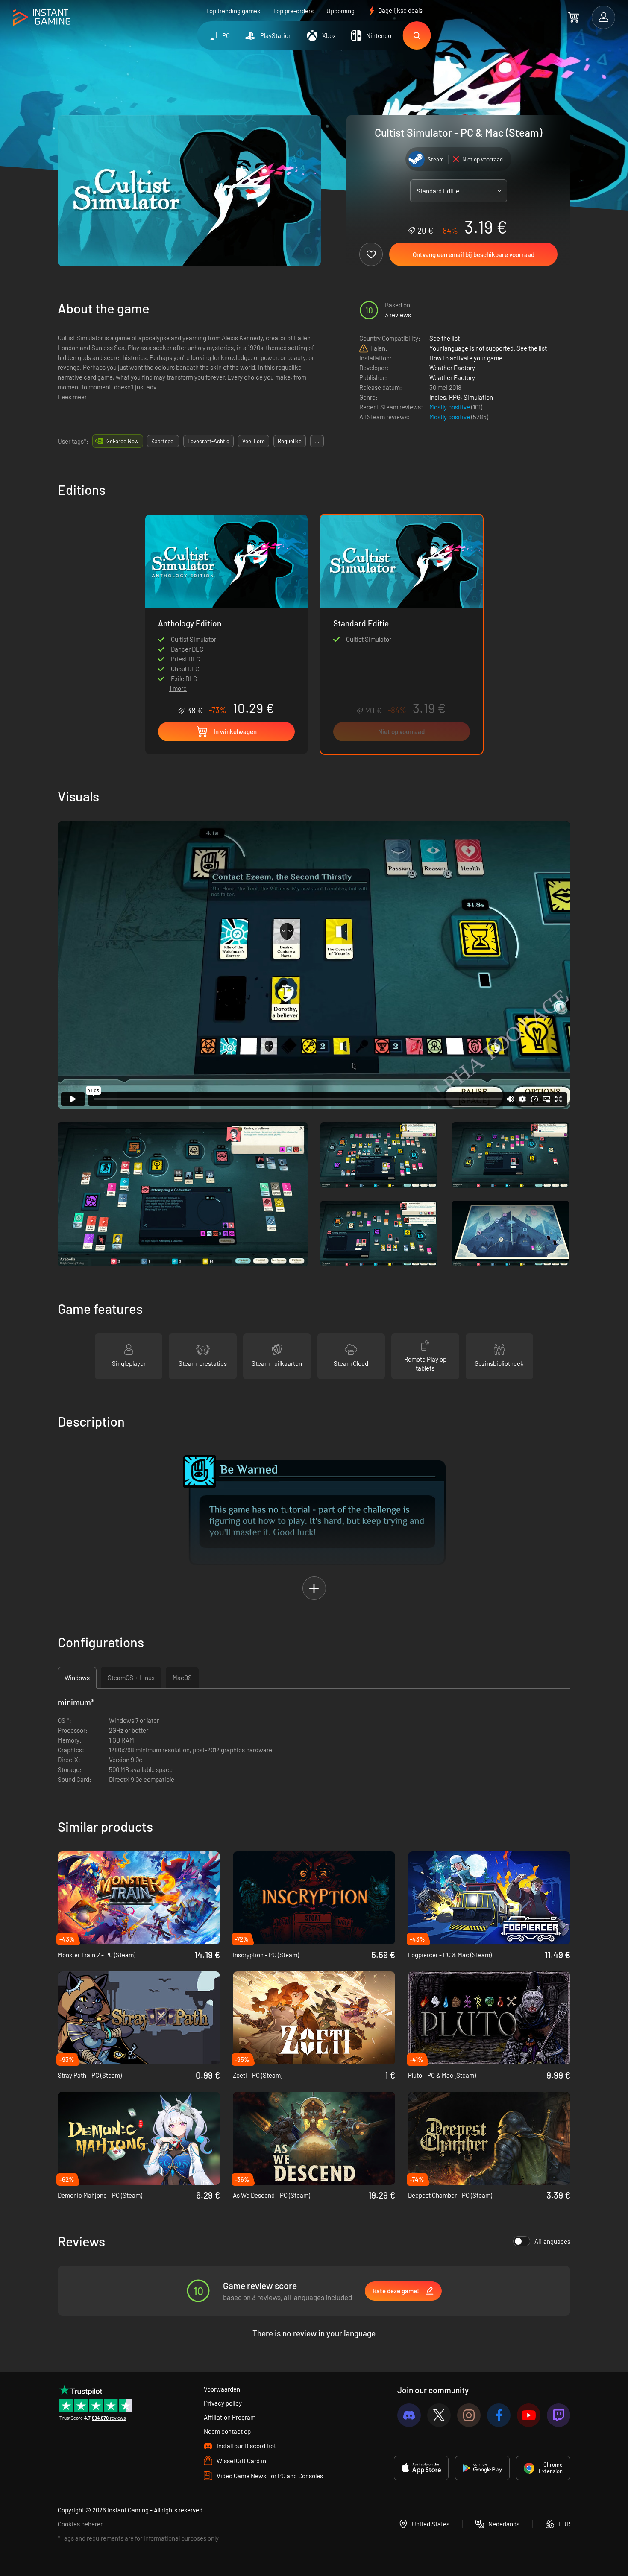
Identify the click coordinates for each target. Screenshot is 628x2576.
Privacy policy (223, 2403)
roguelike (290, 441)
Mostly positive (450, 407)
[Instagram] (469, 2415)
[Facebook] (499, 2415)
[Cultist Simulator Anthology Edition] (226, 596)
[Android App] (482, 2468)
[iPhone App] (421, 2468)
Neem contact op (227, 2431)
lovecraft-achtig (208, 441)
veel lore (254, 441)
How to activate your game (466, 358)
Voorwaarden (222, 2389)
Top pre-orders (293, 11)
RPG (455, 397)
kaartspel (163, 441)
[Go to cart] (574, 17)
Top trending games (233, 11)
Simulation (478, 397)
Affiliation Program (230, 2417)
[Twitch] (559, 2415)
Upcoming (340, 11)
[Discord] (409, 2415)
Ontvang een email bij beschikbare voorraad (474, 254)
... (317, 441)
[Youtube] (529, 2415)
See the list (445, 338)
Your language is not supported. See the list (488, 348)
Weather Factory (452, 368)
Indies (438, 397)
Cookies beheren (81, 2524)
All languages (552, 2241)
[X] (439, 2415)
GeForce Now (122, 441)
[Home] (42, 18)
